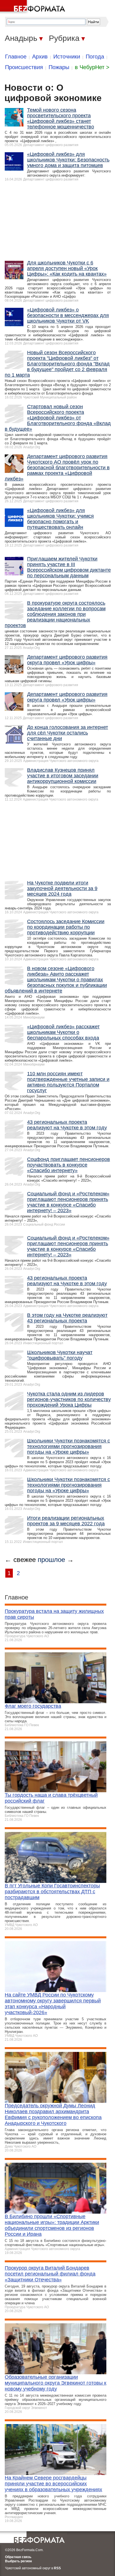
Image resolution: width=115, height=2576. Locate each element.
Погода (95, 57)
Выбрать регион (18, 2561)
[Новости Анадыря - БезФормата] (33, 7)
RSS (57, 2568)
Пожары (59, 67)
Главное (16, 57)
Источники (67, 57)
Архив (40, 57)
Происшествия (24, 67)
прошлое (51, 1560)
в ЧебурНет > (92, 67)
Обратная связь (18, 2557)
